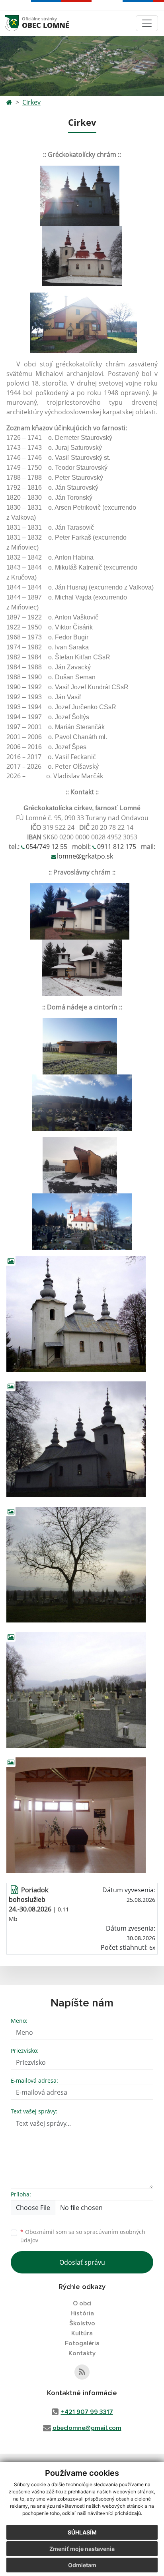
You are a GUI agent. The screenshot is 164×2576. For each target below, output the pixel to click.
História (82, 2313)
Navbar (19, 23)
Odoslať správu (82, 2262)
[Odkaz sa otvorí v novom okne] (82, 2372)
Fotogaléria (82, 2343)
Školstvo (82, 2323)
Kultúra (82, 2333)
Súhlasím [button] (82, 2532)
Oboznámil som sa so (83, 2236)
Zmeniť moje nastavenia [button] (82, 2549)
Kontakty (82, 2353)
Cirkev (31, 102)
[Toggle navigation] (147, 23)
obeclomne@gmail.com (87, 2428)
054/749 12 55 (47, 847)
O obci (82, 2303)
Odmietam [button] (82, 2565)
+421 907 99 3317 (87, 2412)
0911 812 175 (117, 847)
